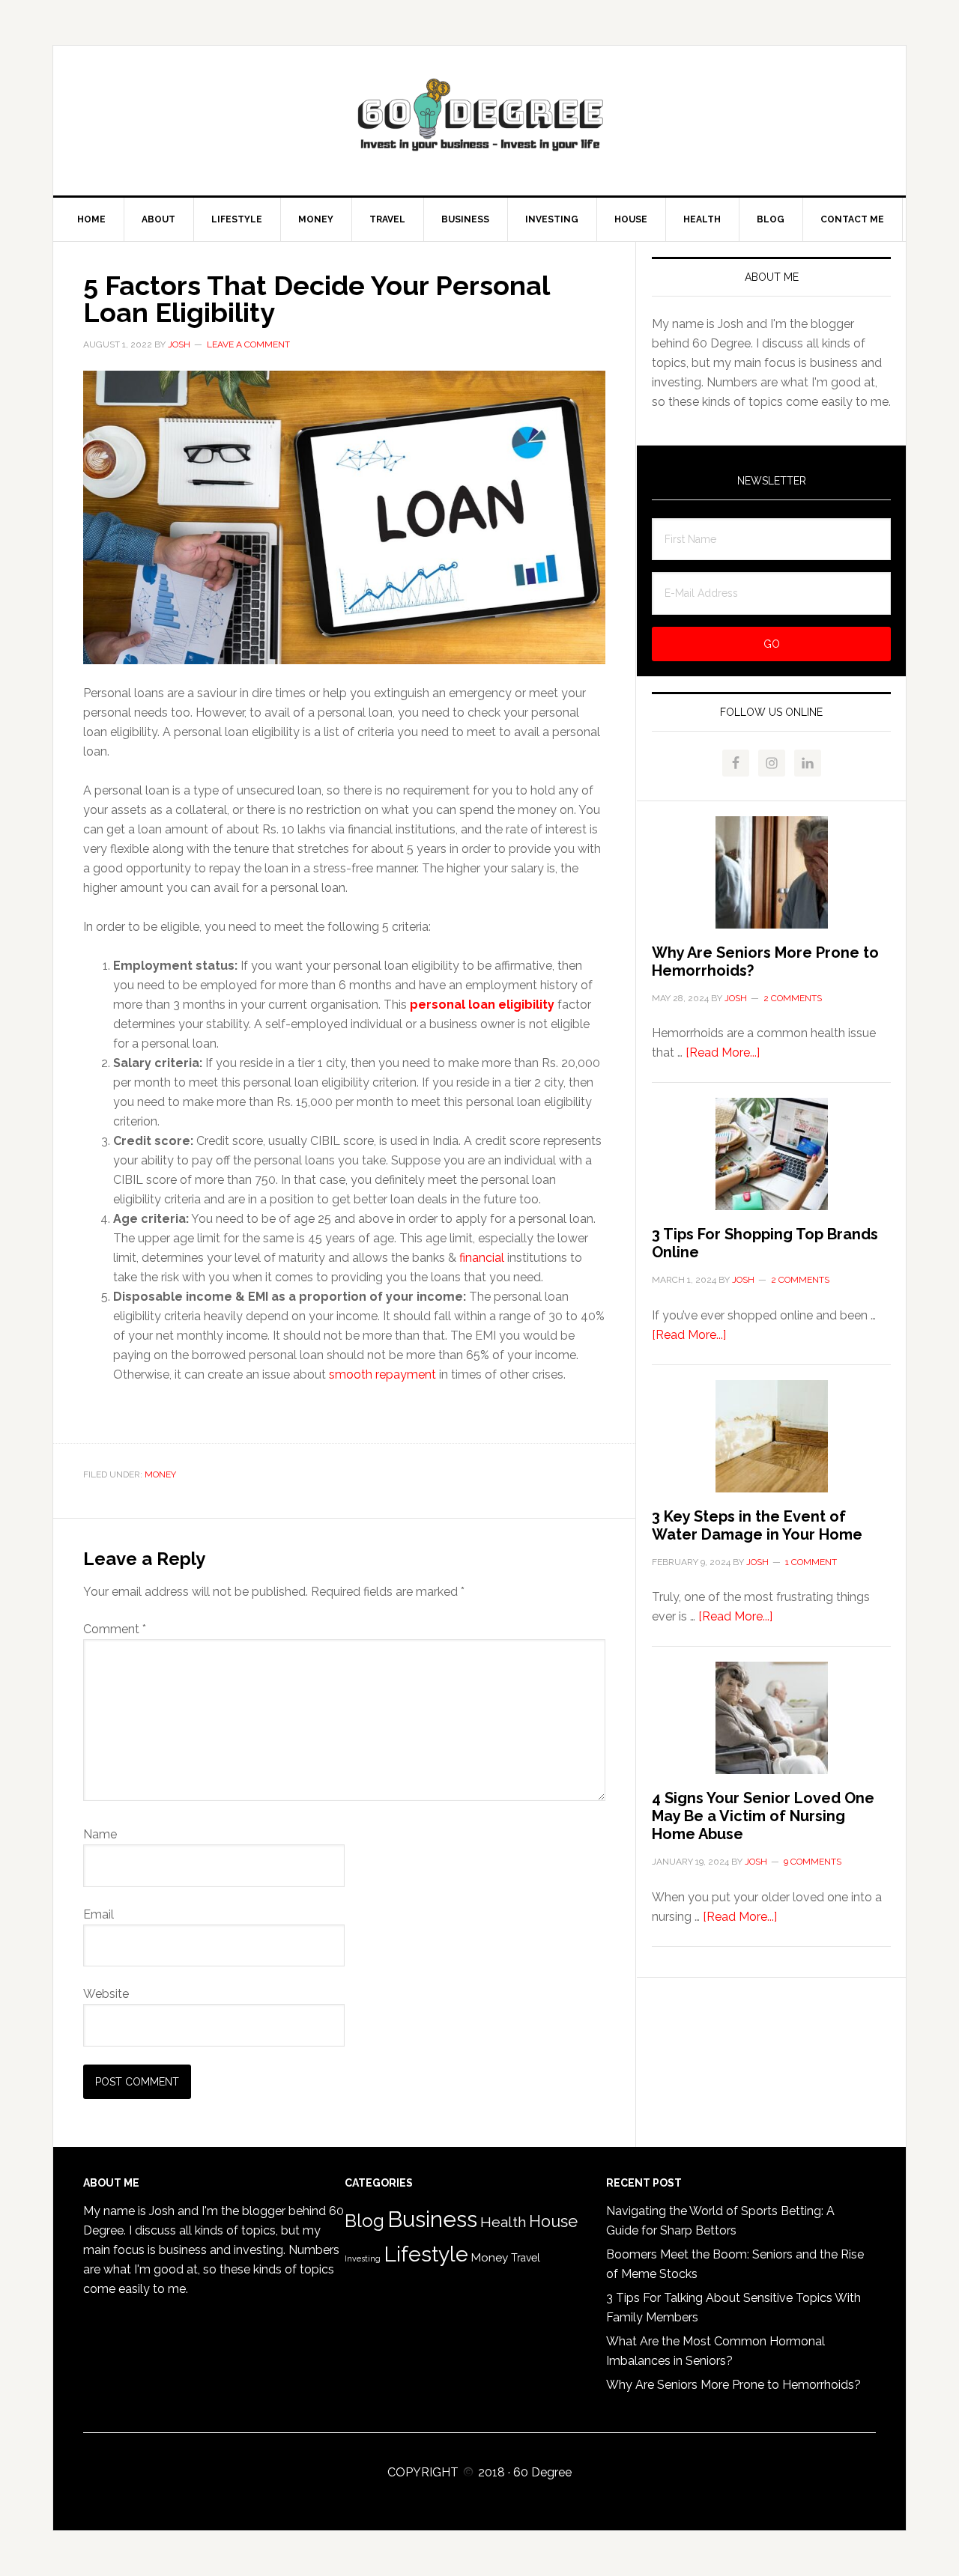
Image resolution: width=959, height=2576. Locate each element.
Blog (364, 2221)
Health (503, 2222)
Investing (363, 2258)
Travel (526, 2258)
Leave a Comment (248, 344)
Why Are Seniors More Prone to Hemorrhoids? (733, 2385)
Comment (115, 1629)
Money (160, 1474)
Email (99, 1914)
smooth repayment (382, 1374)
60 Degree (479, 121)
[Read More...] (723, 1052)
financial (482, 1258)
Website (106, 1994)
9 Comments (813, 1862)
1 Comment (811, 1562)
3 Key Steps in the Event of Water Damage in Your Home (757, 1525)
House (553, 2221)
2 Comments (793, 998)
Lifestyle (426, 2254)
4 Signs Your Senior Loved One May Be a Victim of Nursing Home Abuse (763, 1816)
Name (100, 1834)
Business (432, 2219)
